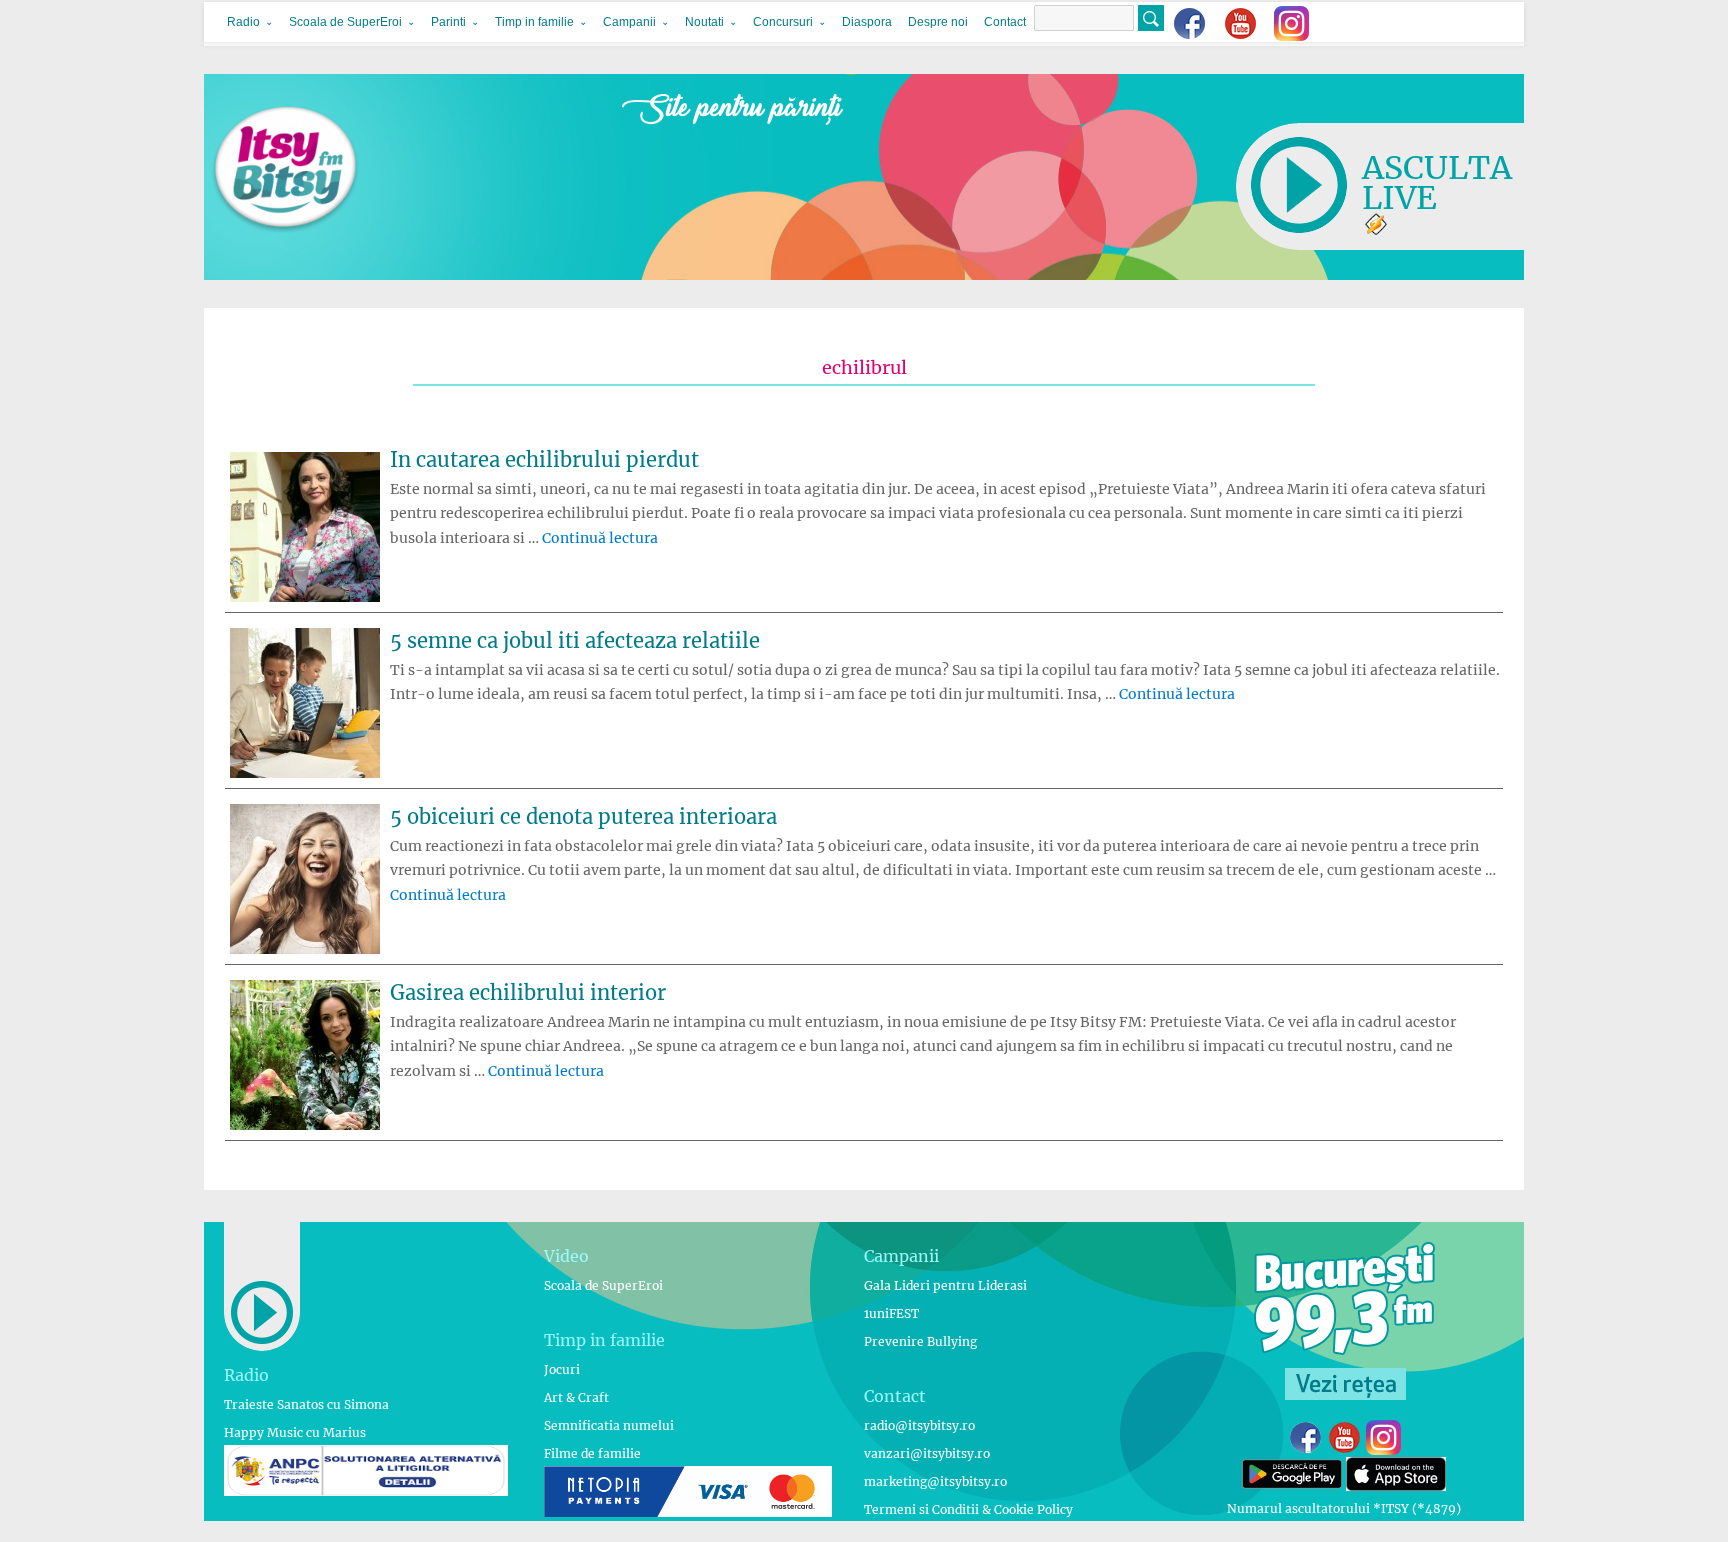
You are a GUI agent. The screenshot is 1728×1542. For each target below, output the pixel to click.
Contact (1005, 22)
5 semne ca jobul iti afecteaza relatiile (575, 640)
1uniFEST (891, 1313)
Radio (243, 22)
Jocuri (562, 1369)
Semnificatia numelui (609, 1425)
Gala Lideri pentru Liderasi (945, 1285)
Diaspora (867, 22)
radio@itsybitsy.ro (919, 1425)
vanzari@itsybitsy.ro (927, 1453)
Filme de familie (592, 1453)
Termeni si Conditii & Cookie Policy (968, 1509)
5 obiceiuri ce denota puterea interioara (583, 816)
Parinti (448, 22)
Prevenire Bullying (920, 1341)
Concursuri (783, 22)
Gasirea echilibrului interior (528, 992)
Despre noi (938, 22)
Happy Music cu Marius (295, 1432)
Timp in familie (534, 22)
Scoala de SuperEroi (345, 22)
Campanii (629, 22)
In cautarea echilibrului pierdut (544, 459)
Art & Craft (576, 1397)
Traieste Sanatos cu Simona (306, 1404)
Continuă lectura (600, 538)
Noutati (704, 22)
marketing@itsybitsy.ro (935, 1481)
